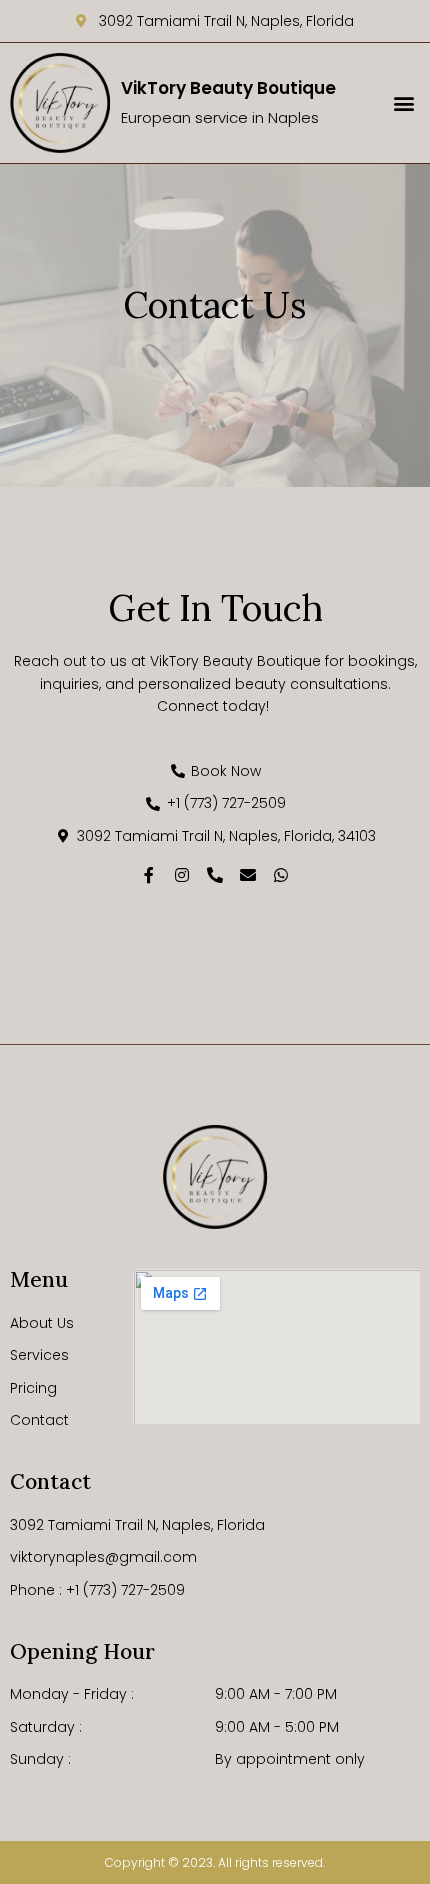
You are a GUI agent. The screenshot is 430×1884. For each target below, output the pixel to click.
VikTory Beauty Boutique (228, 88)
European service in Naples (220, 117)
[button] (403, 103)
